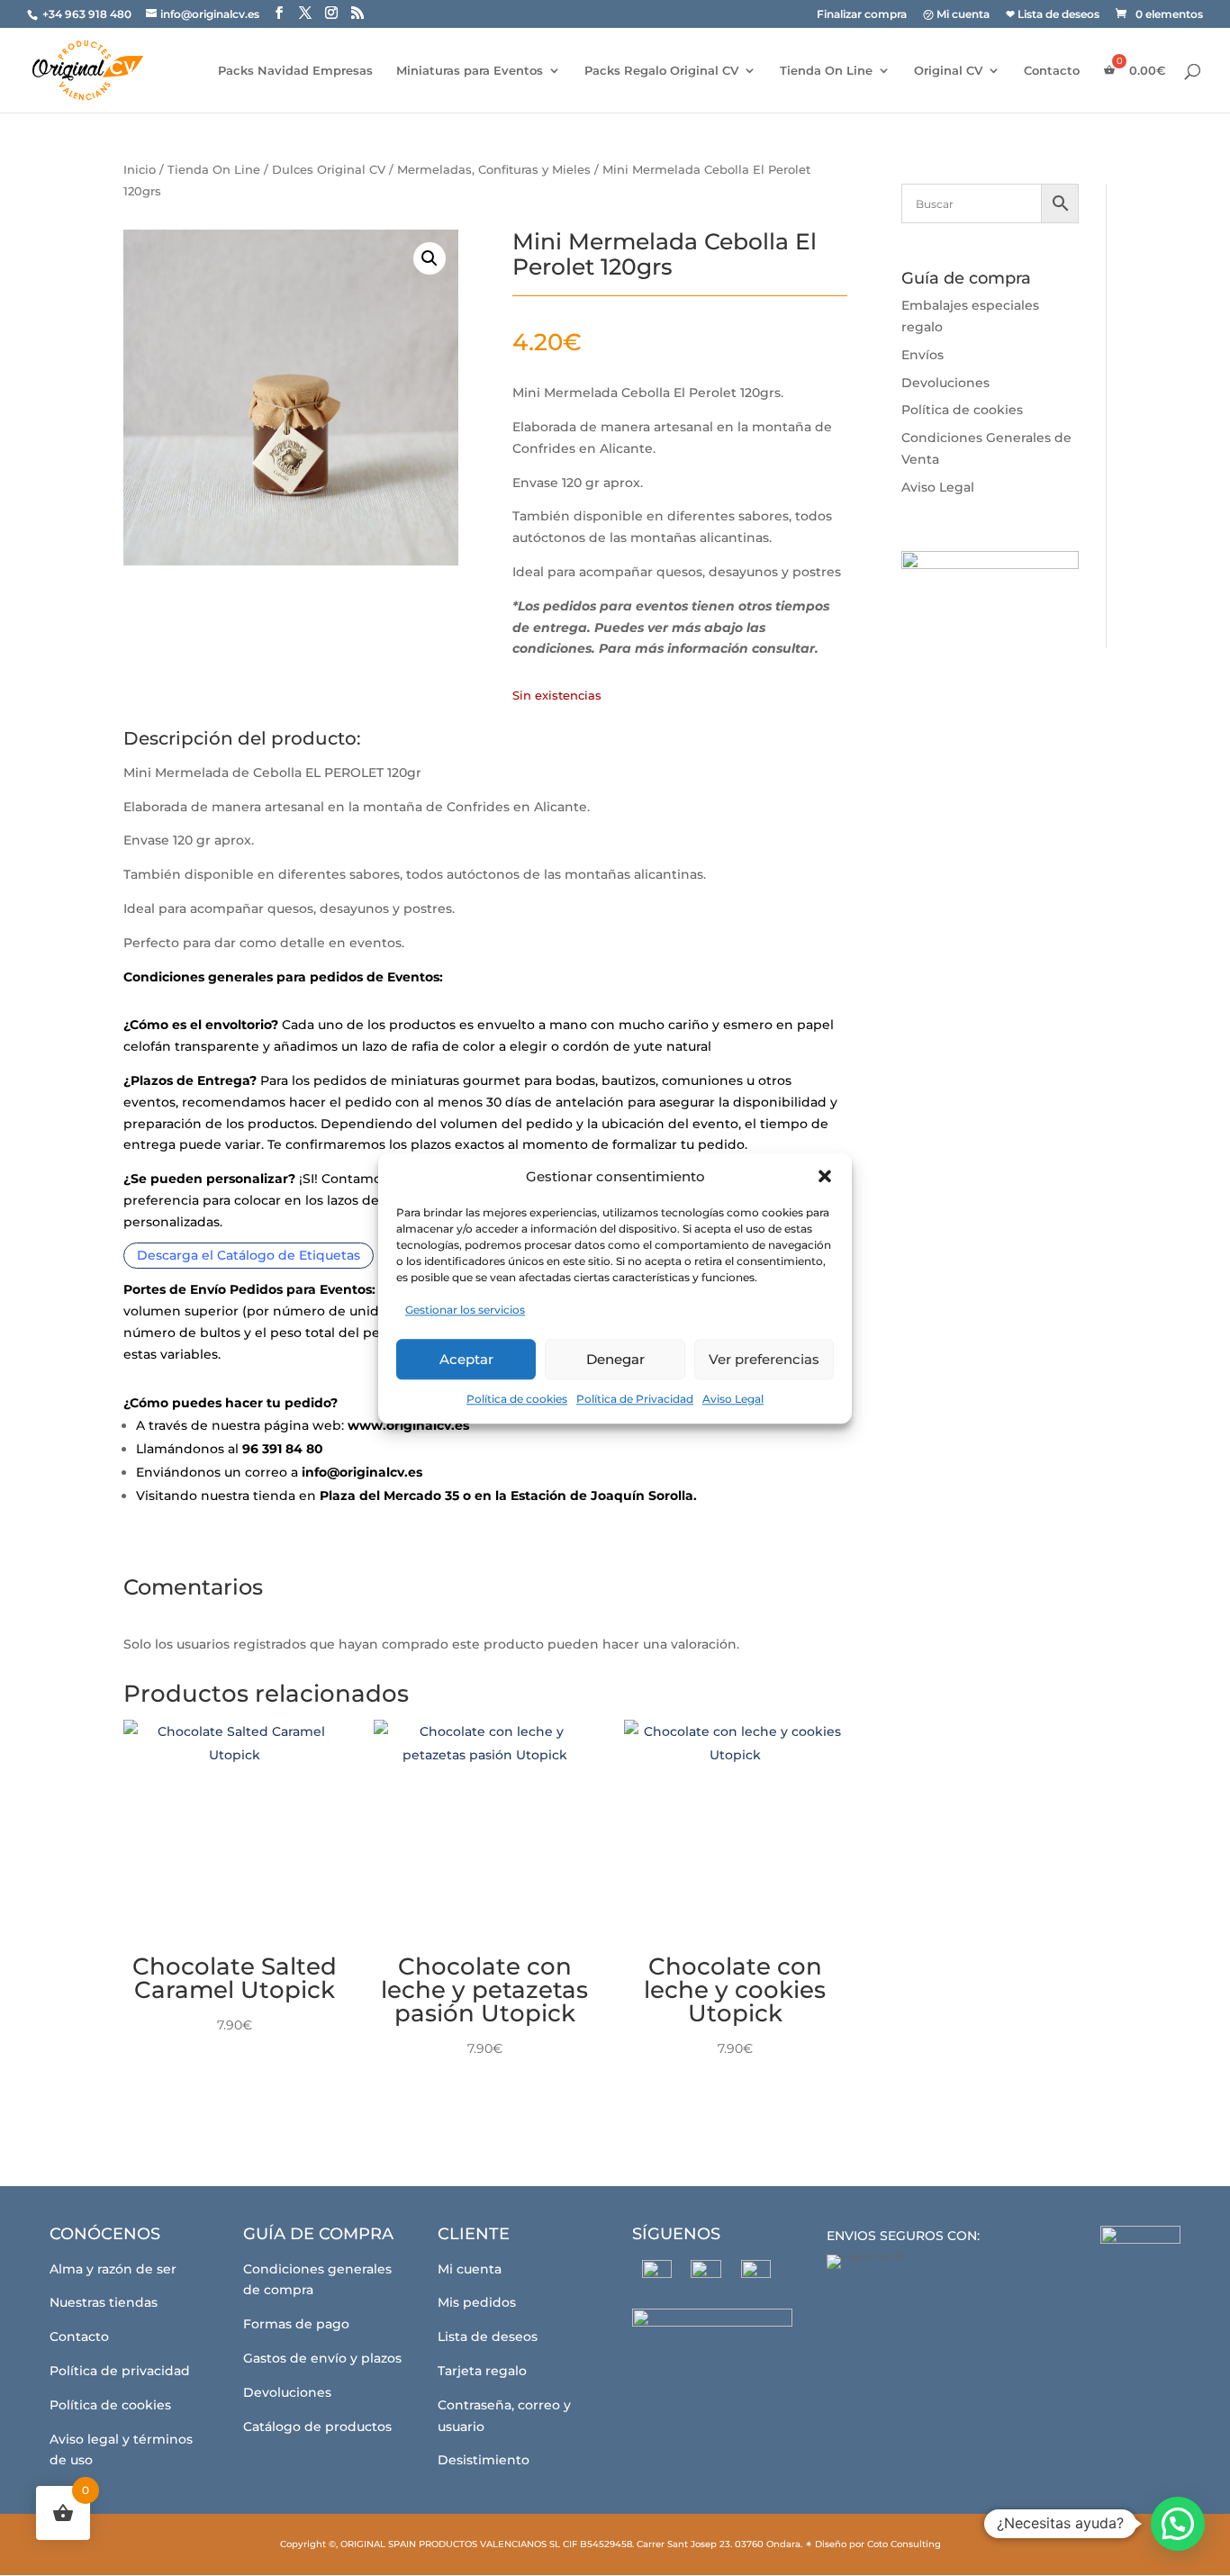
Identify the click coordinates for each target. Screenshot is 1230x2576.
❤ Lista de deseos (1053, 15)
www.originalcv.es (408, 1425)
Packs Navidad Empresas (295, 71)
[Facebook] (657, 2275)
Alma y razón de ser (113, 2269)
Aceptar (466, 1359)
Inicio (140, 170)
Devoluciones (945, 383)
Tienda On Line (826, 71)
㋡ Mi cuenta (956, 15)
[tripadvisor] (756, 2275)
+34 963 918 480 (88, 14)
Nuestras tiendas (104, 2302)
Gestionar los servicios (465, 1311)
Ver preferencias (764, 1359)
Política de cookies (517, 1399)
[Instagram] (706, 2275)
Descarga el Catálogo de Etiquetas (249, 1256)
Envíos (922, 355)
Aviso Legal (733, 1399)
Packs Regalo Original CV (661, 71)
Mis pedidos (477, 2302)
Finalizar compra (862, 15)
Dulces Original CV (329, 170)
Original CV (948, 71)
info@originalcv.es (362, 1472)
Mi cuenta (470, 2269)
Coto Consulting (904, 2544)
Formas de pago (296, 2324)
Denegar (615, 1359)
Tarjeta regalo (482, 2371)
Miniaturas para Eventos (470, 71)
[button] (825, 1177)
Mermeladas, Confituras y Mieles (494, 170)
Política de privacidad (120, 2371)
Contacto (1052, 71)
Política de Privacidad (635, 1399)
